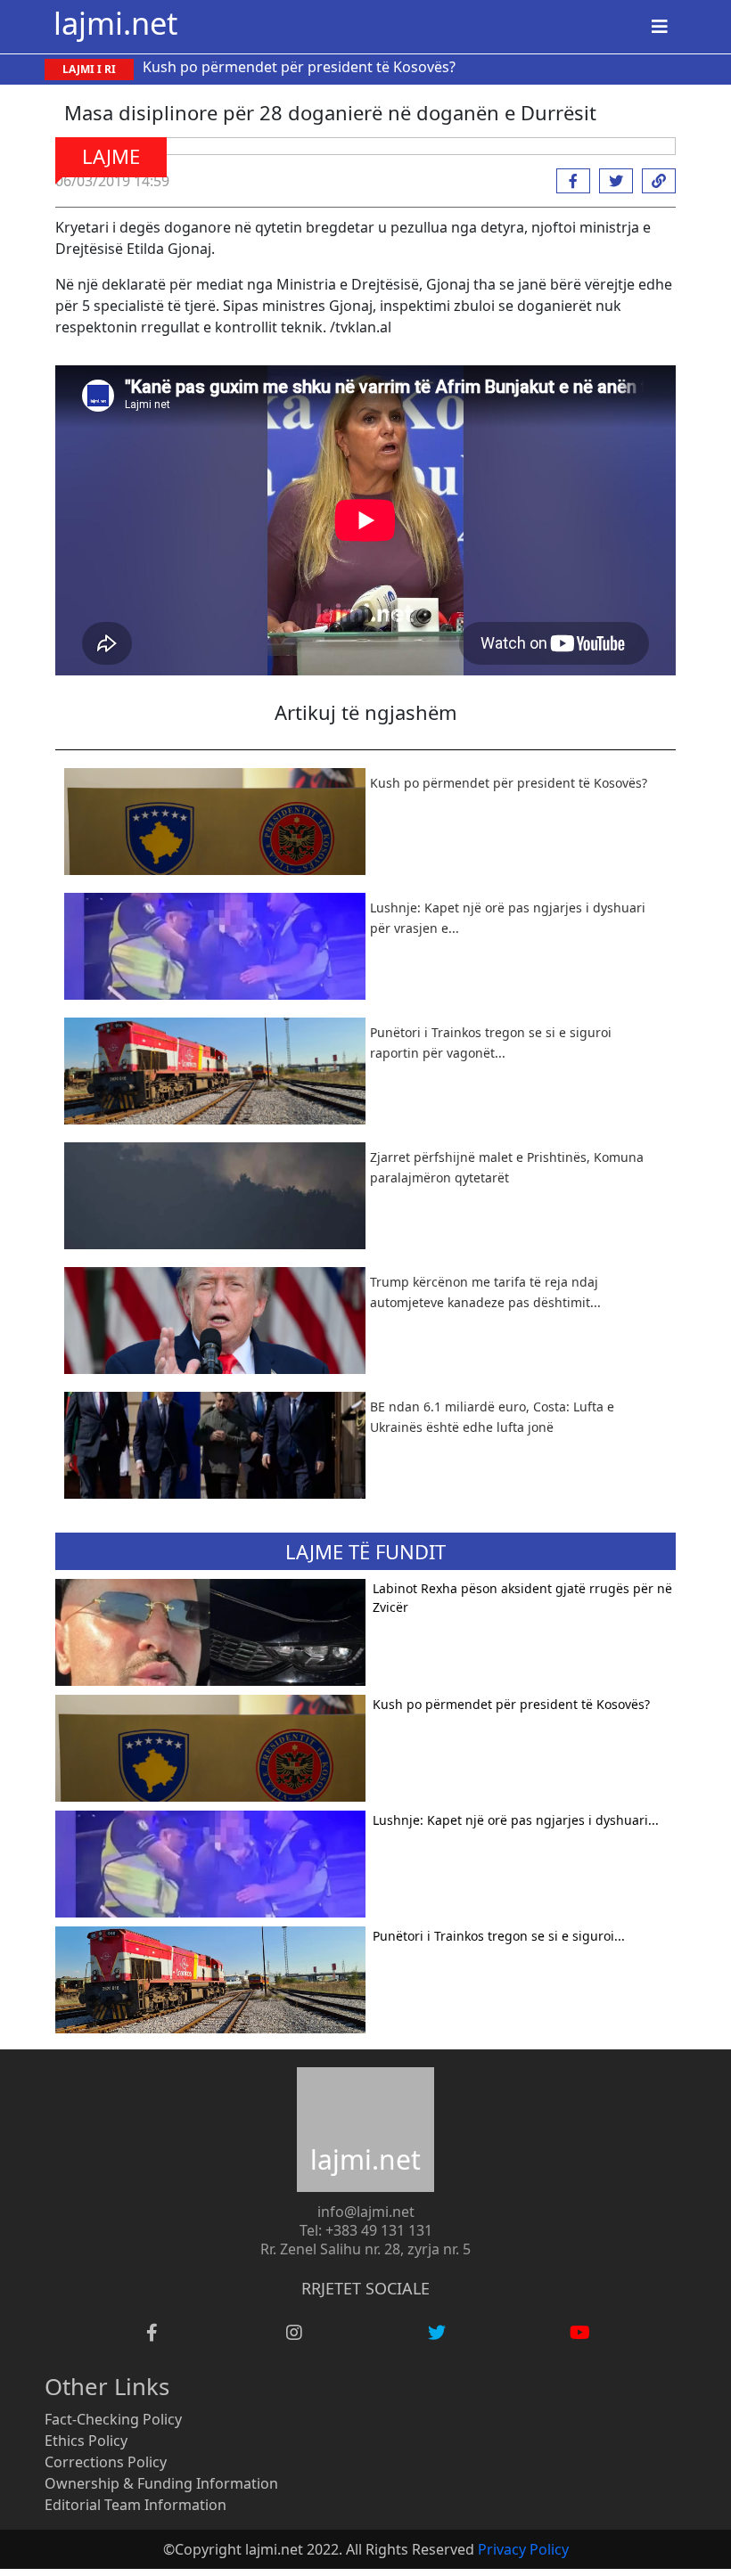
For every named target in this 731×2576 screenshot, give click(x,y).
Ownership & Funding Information (161, 2483)
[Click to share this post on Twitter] (612, 181)
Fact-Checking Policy (113, 2419)
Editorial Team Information (136, 2505)
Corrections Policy (106, 2462)
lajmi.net (115, 23)
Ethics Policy (86, 2441)
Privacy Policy (523, 2549)
